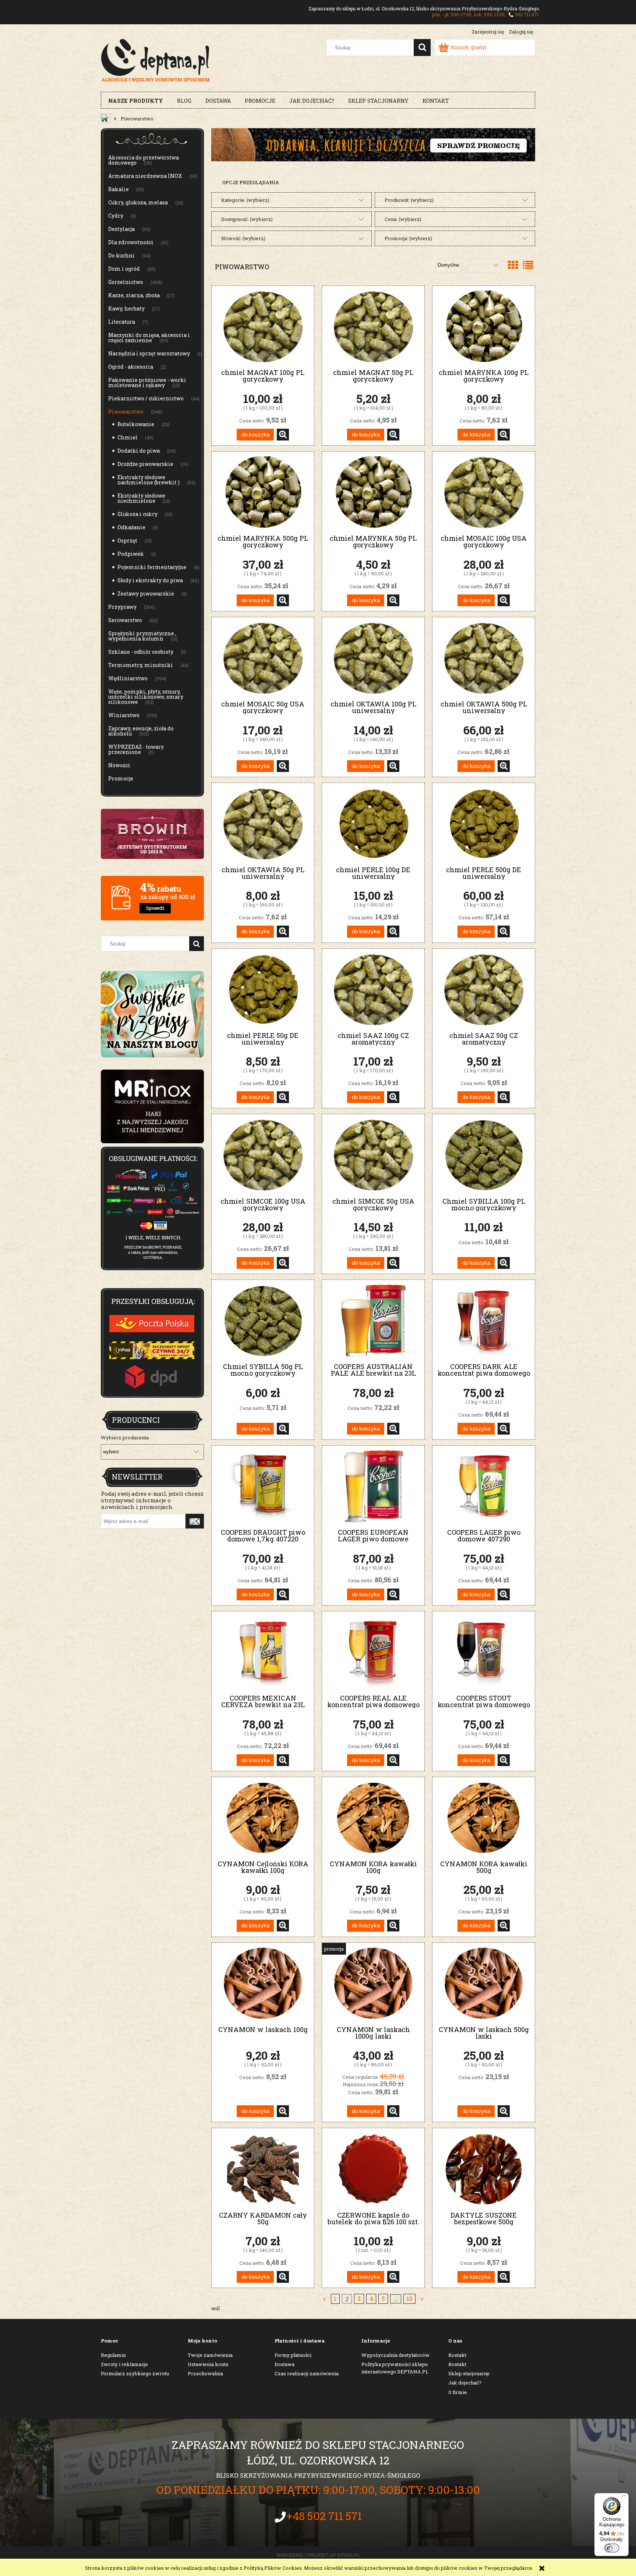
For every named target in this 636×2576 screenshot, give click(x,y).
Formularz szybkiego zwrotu (135, 2373)
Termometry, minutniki (141, 665)
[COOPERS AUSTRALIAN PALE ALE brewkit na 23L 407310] (373, 1321)
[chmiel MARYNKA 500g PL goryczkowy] (263, 492)
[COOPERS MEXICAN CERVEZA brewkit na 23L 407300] (263, 1652)
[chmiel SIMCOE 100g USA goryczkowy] (263, 1155)
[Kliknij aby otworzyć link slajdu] (152, 1106)
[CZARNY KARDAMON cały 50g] (263, 2169)
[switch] (612, 2548)
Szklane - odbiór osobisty (141, 652)
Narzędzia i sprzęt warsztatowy (149, 353)
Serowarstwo (125, 620)
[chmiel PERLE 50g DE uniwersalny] (263, 989)
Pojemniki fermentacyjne (152, 567)
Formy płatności (293, 2355)
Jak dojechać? (465, 2383)
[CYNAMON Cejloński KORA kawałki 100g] (263, 1818)
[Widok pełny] (528, 265)
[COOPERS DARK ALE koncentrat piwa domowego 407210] (484, 1321)
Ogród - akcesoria (131, 367)
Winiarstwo (124, 715)
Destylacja (121, 229)
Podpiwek (131, 554)
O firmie (458, 2392)
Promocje (121, 778)
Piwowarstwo (126, 412)
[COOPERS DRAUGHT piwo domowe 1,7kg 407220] (263, 1486)
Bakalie (119, 189)
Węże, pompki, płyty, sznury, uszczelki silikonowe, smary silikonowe (146, 697)
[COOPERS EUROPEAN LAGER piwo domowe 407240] (373, 1486)
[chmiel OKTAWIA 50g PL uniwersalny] (263, 824)
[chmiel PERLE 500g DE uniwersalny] (484, 824)
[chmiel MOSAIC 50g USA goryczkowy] (263, 658)
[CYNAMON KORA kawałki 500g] (484, 1818)
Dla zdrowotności (131, 242)
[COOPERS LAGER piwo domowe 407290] (484, 1486)
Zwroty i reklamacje (124, 2364)
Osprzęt (127, 541)
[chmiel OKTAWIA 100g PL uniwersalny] (373, 658)
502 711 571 (527, 14)
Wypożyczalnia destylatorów (395, 2355)
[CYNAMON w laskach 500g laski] (484, 1984)
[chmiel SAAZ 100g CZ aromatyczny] (373, 989)
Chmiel (128, 437)
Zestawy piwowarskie (146, 594)
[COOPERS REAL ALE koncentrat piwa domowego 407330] (373, 1652)
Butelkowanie (136, 424)
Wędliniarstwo (128, 678)
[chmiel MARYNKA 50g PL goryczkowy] (373, 492)
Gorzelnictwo (126, 282)
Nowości (119, 765)
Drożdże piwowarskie (145, 464)
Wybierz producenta (125, 1438)
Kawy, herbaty (126, 308)
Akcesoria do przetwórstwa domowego (144, 160)
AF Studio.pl (345, 2555)
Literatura (122, 322)
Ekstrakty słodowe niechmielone (141, 498)
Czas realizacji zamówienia (307, 2373)
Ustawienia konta (208, 2364)
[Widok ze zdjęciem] (513, 265)
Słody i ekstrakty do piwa (150, 580)
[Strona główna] (156, 60)
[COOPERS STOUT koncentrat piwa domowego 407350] (484, 1652)
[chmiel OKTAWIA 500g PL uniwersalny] (484, 658)
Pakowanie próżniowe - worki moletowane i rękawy (147, 382)
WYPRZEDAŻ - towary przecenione (136, 749)
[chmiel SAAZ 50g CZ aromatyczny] (484, 989)
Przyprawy (122, 607)
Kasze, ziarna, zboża (134, 295)
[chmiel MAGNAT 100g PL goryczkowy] (263, 327)
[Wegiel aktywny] (373, 144)
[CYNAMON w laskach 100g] (263, 1984)
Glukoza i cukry (137, 514)
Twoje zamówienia (210, 2355)
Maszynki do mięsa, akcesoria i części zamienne (149, 338)
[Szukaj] (422, 48)
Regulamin (113, 2355)
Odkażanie (131, 527)
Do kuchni (121, 255)
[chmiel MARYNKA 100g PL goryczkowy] (484, 327)
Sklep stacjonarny (469, 2373)
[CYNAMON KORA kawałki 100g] (373, 1818)
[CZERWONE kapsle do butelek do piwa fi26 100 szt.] (373, 2169)
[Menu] (624, 2498)
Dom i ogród (124, 269)
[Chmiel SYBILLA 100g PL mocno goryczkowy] (484, 1155)
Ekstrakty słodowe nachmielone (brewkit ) (149, 480)
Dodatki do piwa (139, 451)
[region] (152, 1106)
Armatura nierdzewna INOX (145, 176)
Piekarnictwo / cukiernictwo (146, 398)
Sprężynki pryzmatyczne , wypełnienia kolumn (142, 636)
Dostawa (285, 2364)
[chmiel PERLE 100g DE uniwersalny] (373, 824)
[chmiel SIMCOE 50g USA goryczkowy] (373, 1155)
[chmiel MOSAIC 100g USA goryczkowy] (484, 492)
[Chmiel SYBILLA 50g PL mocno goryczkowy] (263, 1321)
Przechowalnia (205, 2373)
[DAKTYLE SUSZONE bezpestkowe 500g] (484, 2169)
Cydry (116, 216)
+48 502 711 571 (324, 2516)
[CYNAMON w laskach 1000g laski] (373, 1984)
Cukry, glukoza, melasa (138, 202)
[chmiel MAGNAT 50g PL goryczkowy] (373, 327)
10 (410, 2299)
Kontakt (457, 2355)
